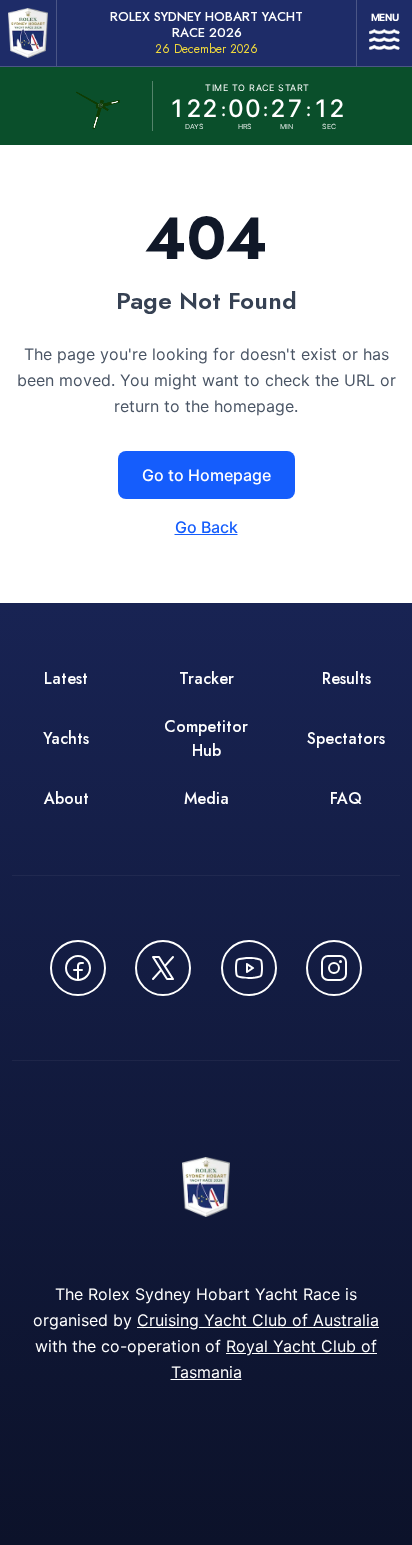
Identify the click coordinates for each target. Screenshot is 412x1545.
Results (346, 678)
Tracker (206, 678)
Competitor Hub (206, 738)
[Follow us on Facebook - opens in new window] (78, 968)
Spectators (346, 738)
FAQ (346, 798)
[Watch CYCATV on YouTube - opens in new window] (249, 968)
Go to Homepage (206, 475)
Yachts (66, 738)
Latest (66, 678)
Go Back (206, 527)
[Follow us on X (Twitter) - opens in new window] (163, 968)
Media (206, 798)
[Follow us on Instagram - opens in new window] (334, 968)
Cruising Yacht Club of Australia (258, 1320)
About (66, 798)
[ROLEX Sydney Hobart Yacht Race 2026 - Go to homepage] (28, 33)
